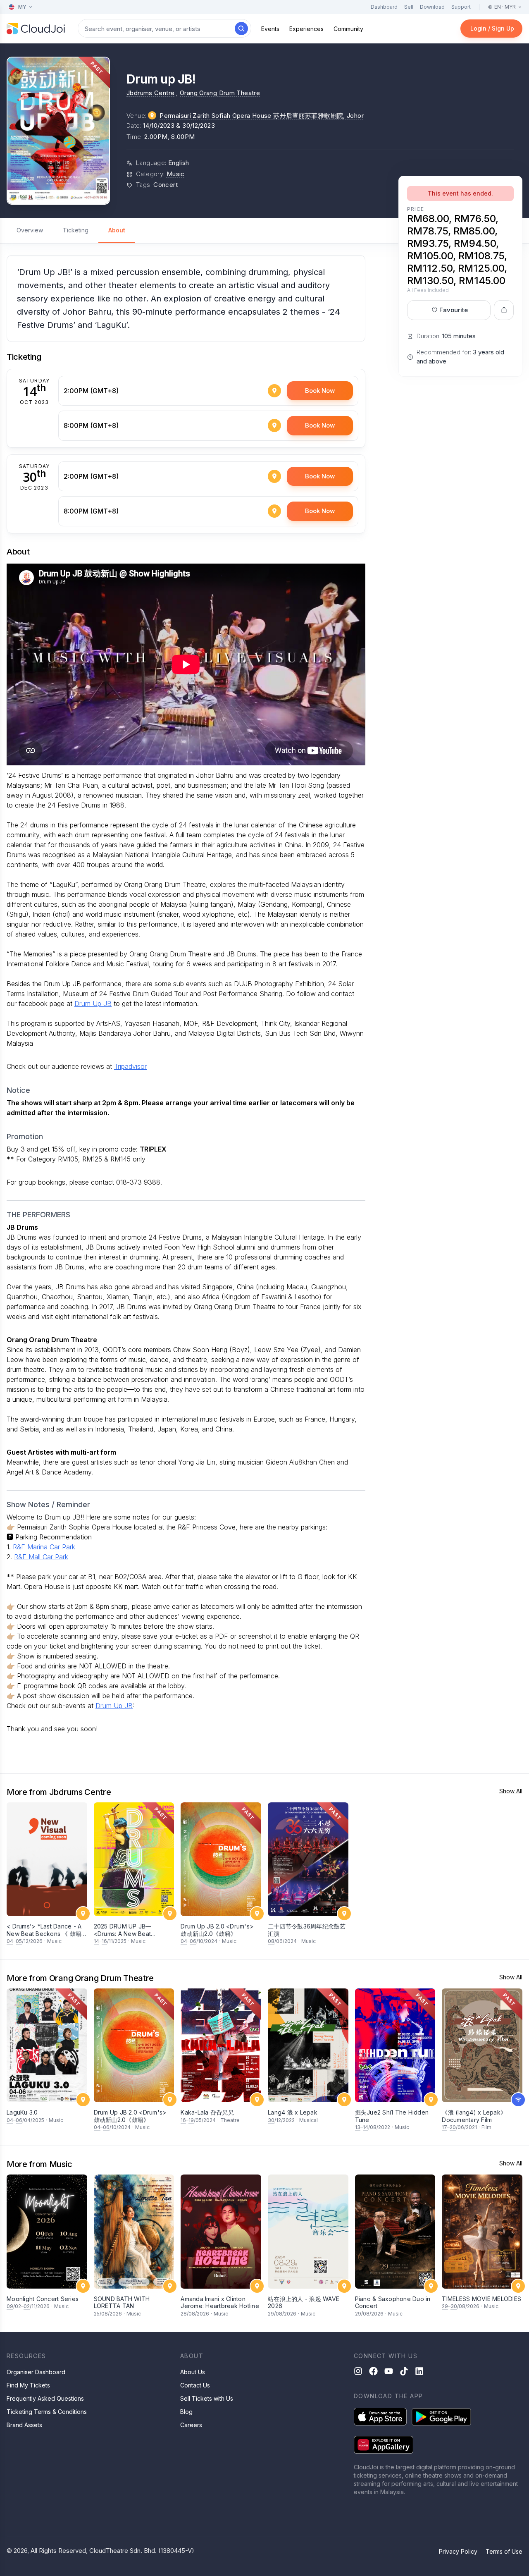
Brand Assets (24, 2425)
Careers (191, 2425)
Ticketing (76, 230)
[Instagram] (358, 2371)
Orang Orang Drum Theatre (220, 93)
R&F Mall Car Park (41, 1557)
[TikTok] (404, 2371)
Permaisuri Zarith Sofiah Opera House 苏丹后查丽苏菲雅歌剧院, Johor (262, 116)
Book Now (320, 391)
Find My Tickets (28, 2385)
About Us (193, 2372)
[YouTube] (389, 2371)
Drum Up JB (93, 1004)
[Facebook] (373, 2371)
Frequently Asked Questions (45, 2398)
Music (176, 174)
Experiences (306, 29)
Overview (30, 230)
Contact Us (195, 2385)
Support (461, 7)
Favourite (454, 310)
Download (432, 7)
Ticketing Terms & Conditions (47, 2412)
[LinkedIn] (419, 2371)
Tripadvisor (130, 1066)
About (117, 230)
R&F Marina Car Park (44, 1547)
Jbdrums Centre (150, 93)
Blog (186, 2412)
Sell (409, 7)
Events (270, 29)
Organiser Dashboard (36, 2372)
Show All (511, 1791)
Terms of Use (504, 2551)
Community (348, 29)
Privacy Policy (458, 2551)
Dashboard (384, 7)
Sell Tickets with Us (207, 2398)
